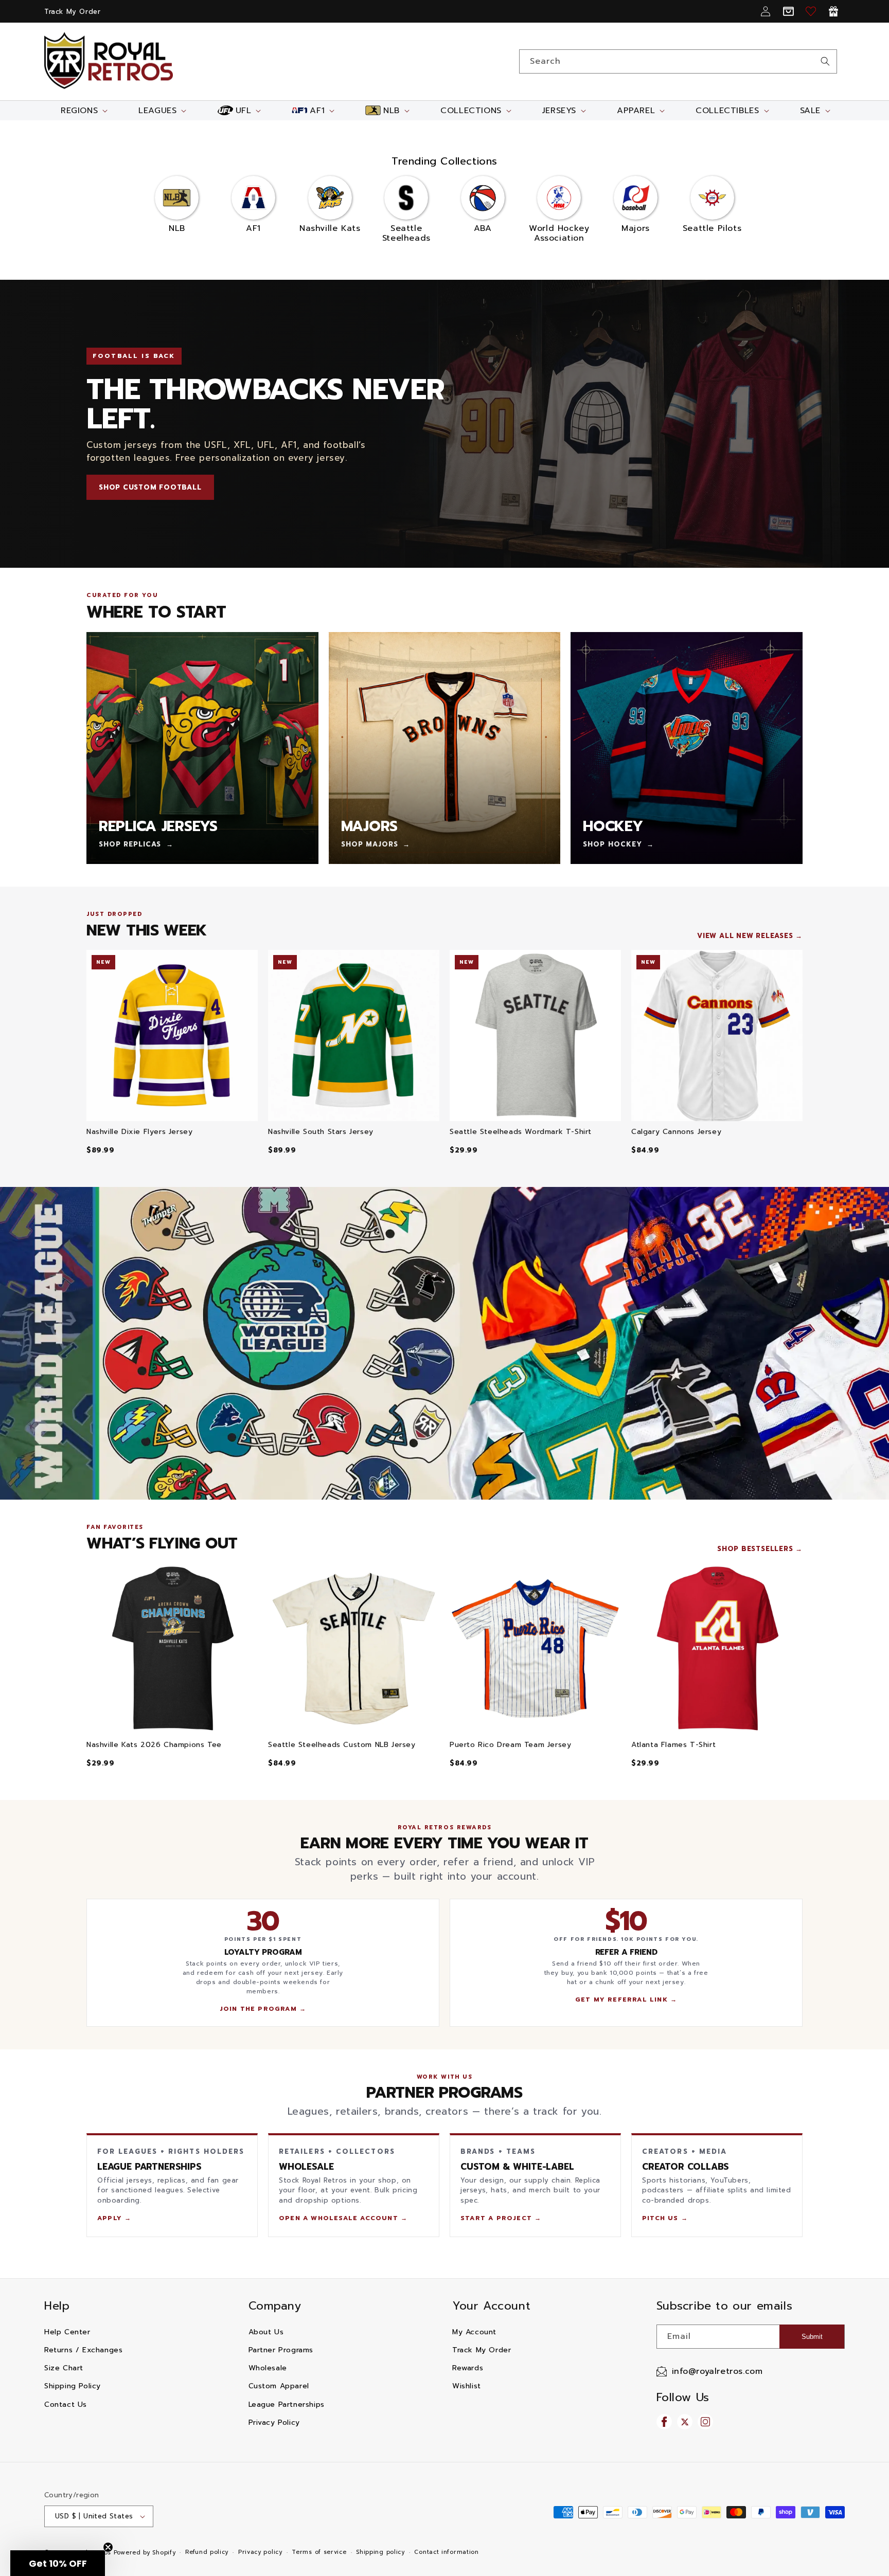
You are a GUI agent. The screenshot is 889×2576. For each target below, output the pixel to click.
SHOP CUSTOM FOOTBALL (150, 487)
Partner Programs (281, 2350)
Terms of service (319, 2552)
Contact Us (66, 2404)
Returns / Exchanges (83, 2350)
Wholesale (268, 2368)
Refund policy (207, 2552)
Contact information (446, 2552)
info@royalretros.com (717, 2371)
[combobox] (678, 61)
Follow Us (683, 2397)
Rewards (468, 2368)
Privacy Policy (274, 2422)
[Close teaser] (108, 2547)
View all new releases (745, 936)
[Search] (825, 61)
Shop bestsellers (755, 1549)
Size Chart (64, 2368)
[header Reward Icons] (833, 11)
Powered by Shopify (145, 2553)
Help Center (67, 2332)
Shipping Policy (73, 2386)
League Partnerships (287, 2404)
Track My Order (72, 12)
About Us (266, 2332)
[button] (83, 111)
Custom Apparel (279, 2386)
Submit (812, 2337)
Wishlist (467, 2386)
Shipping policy (380, 2552)
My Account (474, 2332)
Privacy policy (260, 2552)
